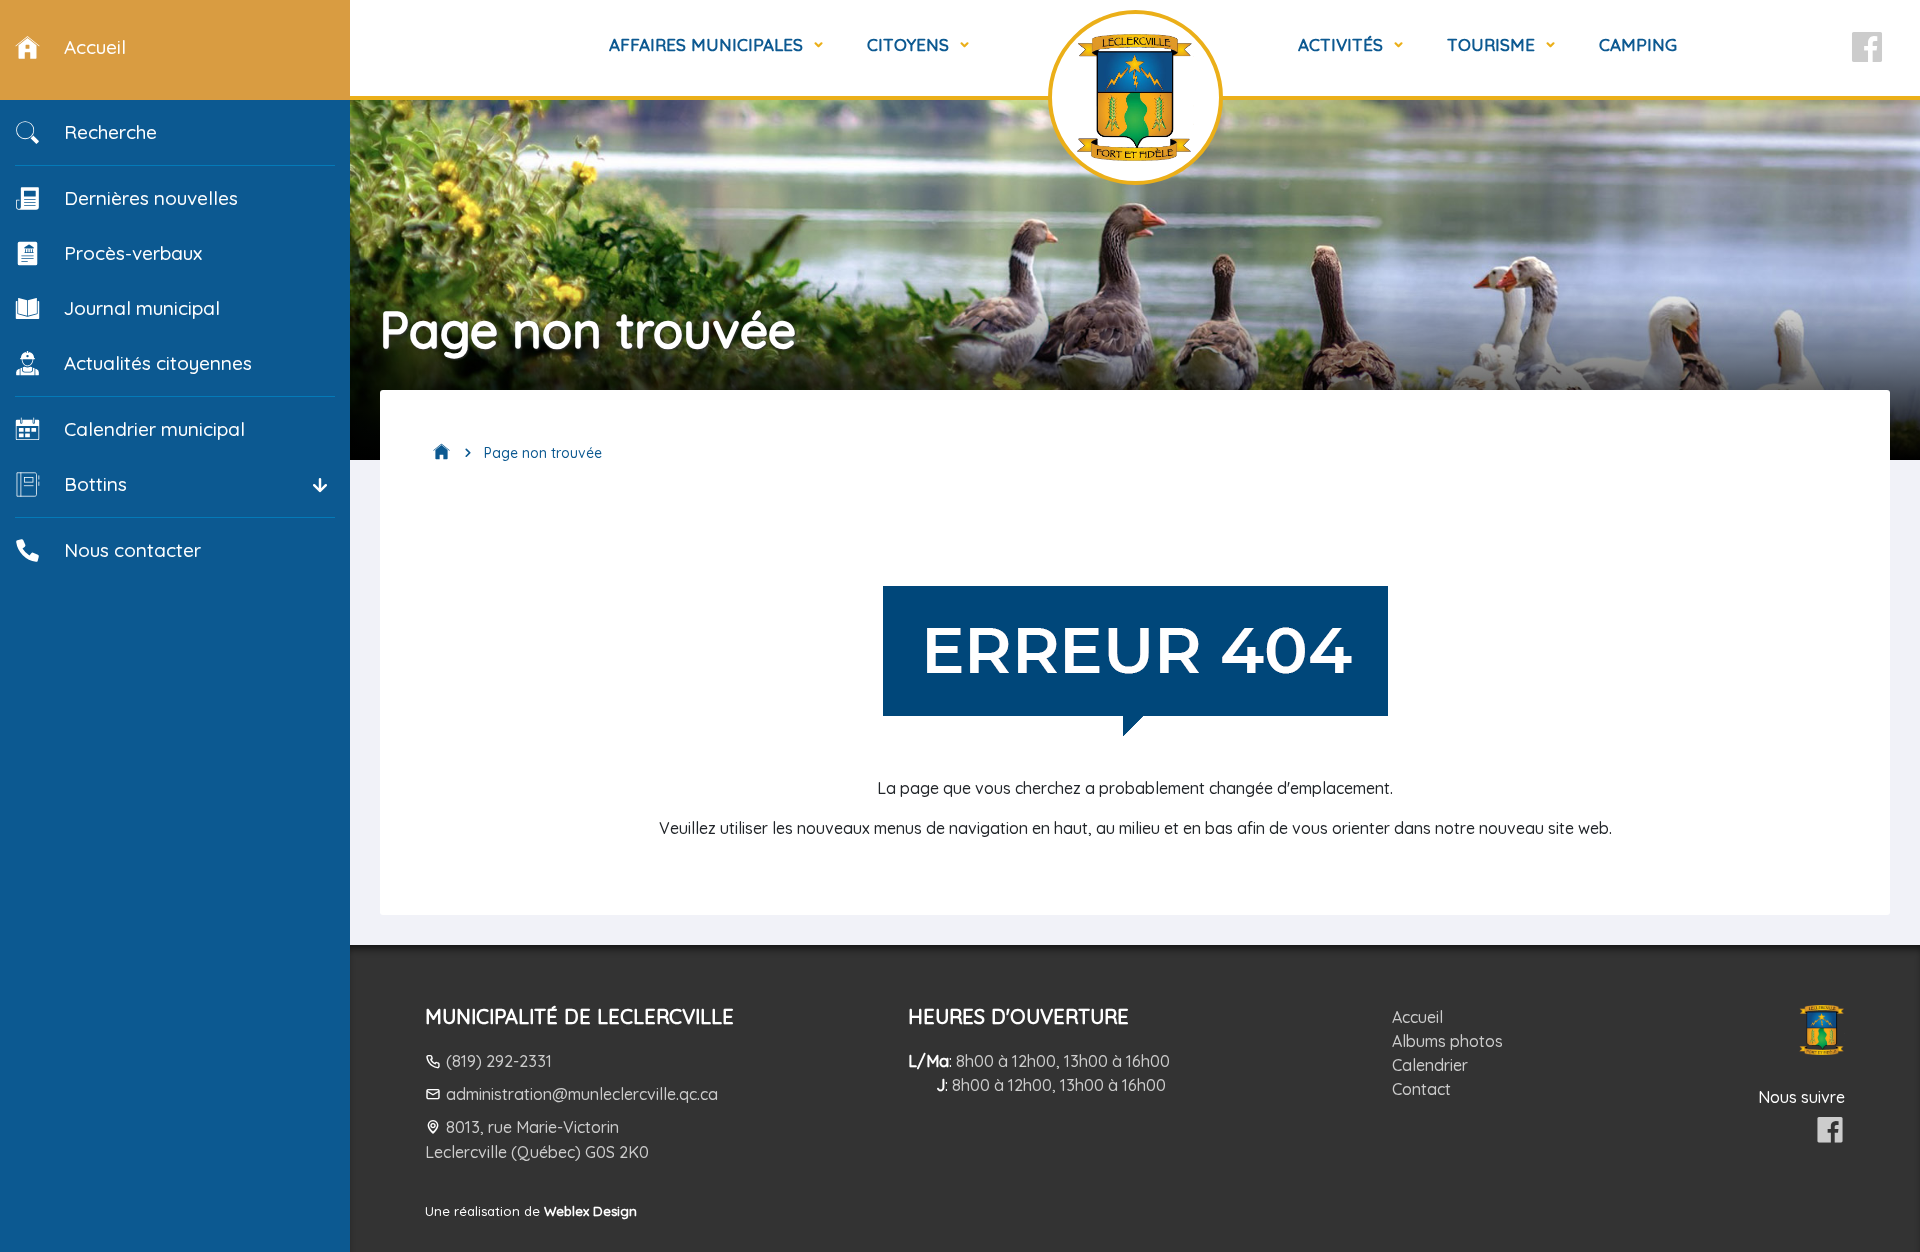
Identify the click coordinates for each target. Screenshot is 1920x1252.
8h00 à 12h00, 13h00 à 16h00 (1063, 1061)
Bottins (95, 484)
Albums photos (1447, 1041)
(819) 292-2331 (499, 1061)
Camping (1638, 44)
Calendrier (1430, 1065)
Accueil (1417, 1017)
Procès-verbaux (133, 253)
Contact (1421, 1089)
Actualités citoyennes (158, 363)
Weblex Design (590, 1211)
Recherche (110, 132)
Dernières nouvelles (151, 198)
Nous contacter (132, 550)
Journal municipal (142, 308)
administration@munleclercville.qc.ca (582, 1094)
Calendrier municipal (154, 429)
